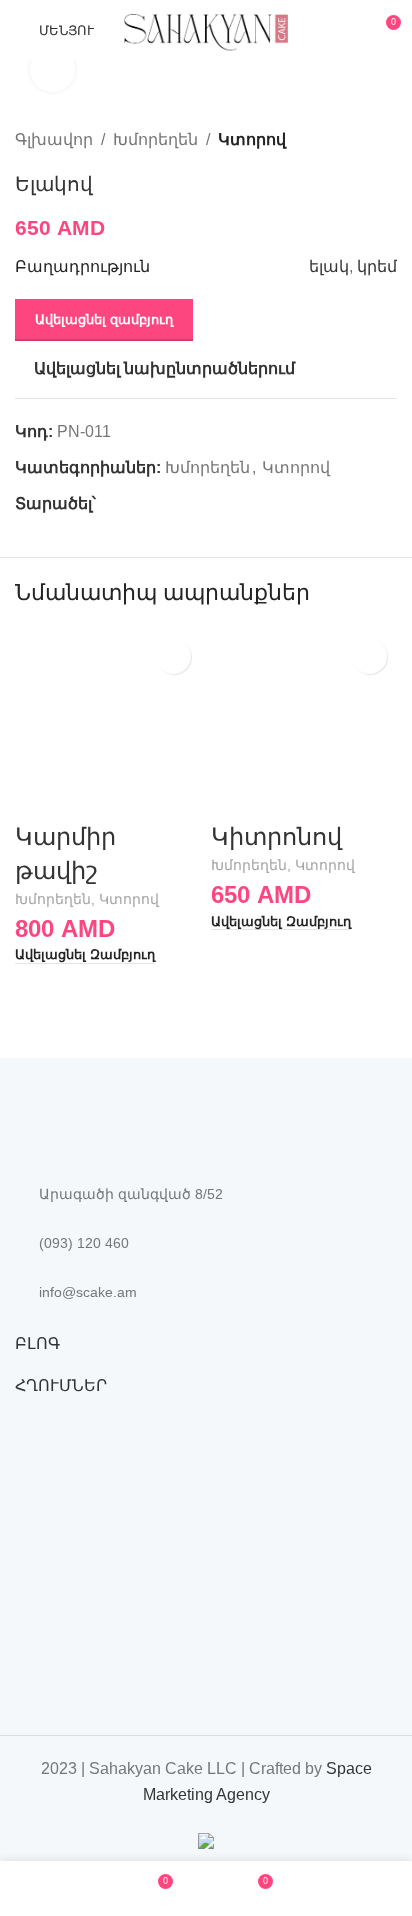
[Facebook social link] (107, 503)
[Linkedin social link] (176, 503)
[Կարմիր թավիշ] (108, 722)
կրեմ (377, 266)
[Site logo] (206, 28)
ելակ (329, 266)
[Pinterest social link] (153, 503)
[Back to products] (361, 139)
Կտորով (252, 139)
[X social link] (130, 503)
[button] (85, 955)
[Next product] (385, 139)
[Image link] (125, 1124)
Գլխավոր (54, 139)
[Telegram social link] (199, 503)
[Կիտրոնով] (304, 722)
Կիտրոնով (276, 836)
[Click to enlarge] (52, 69)
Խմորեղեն (155, 139)
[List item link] (206, 1243)
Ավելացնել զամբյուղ (104, 319)
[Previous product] (337, 139)
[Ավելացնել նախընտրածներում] (173, 656)
